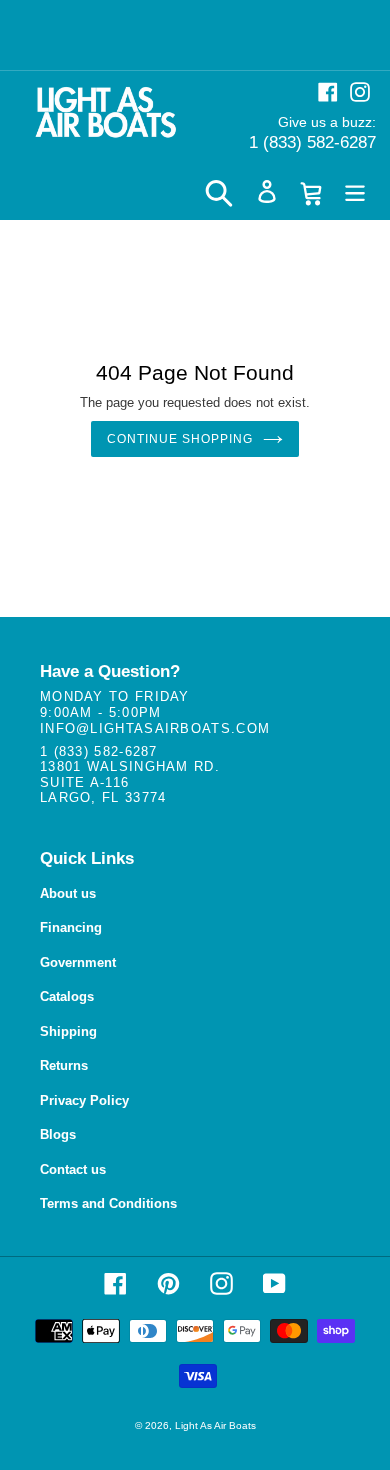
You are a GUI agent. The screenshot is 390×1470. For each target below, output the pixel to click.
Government (78, 962)
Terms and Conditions (108, 1203)
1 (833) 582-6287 (312, 142)
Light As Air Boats (215, 1425)
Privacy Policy (84, 1100)
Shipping (68, 1031)
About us (68, 893)
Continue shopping (179, 439)
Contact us (73, 1169)
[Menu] (355, 191)
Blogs (58, 1134)
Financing (71, 927)
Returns (64, 1065)
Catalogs (67, 996)
